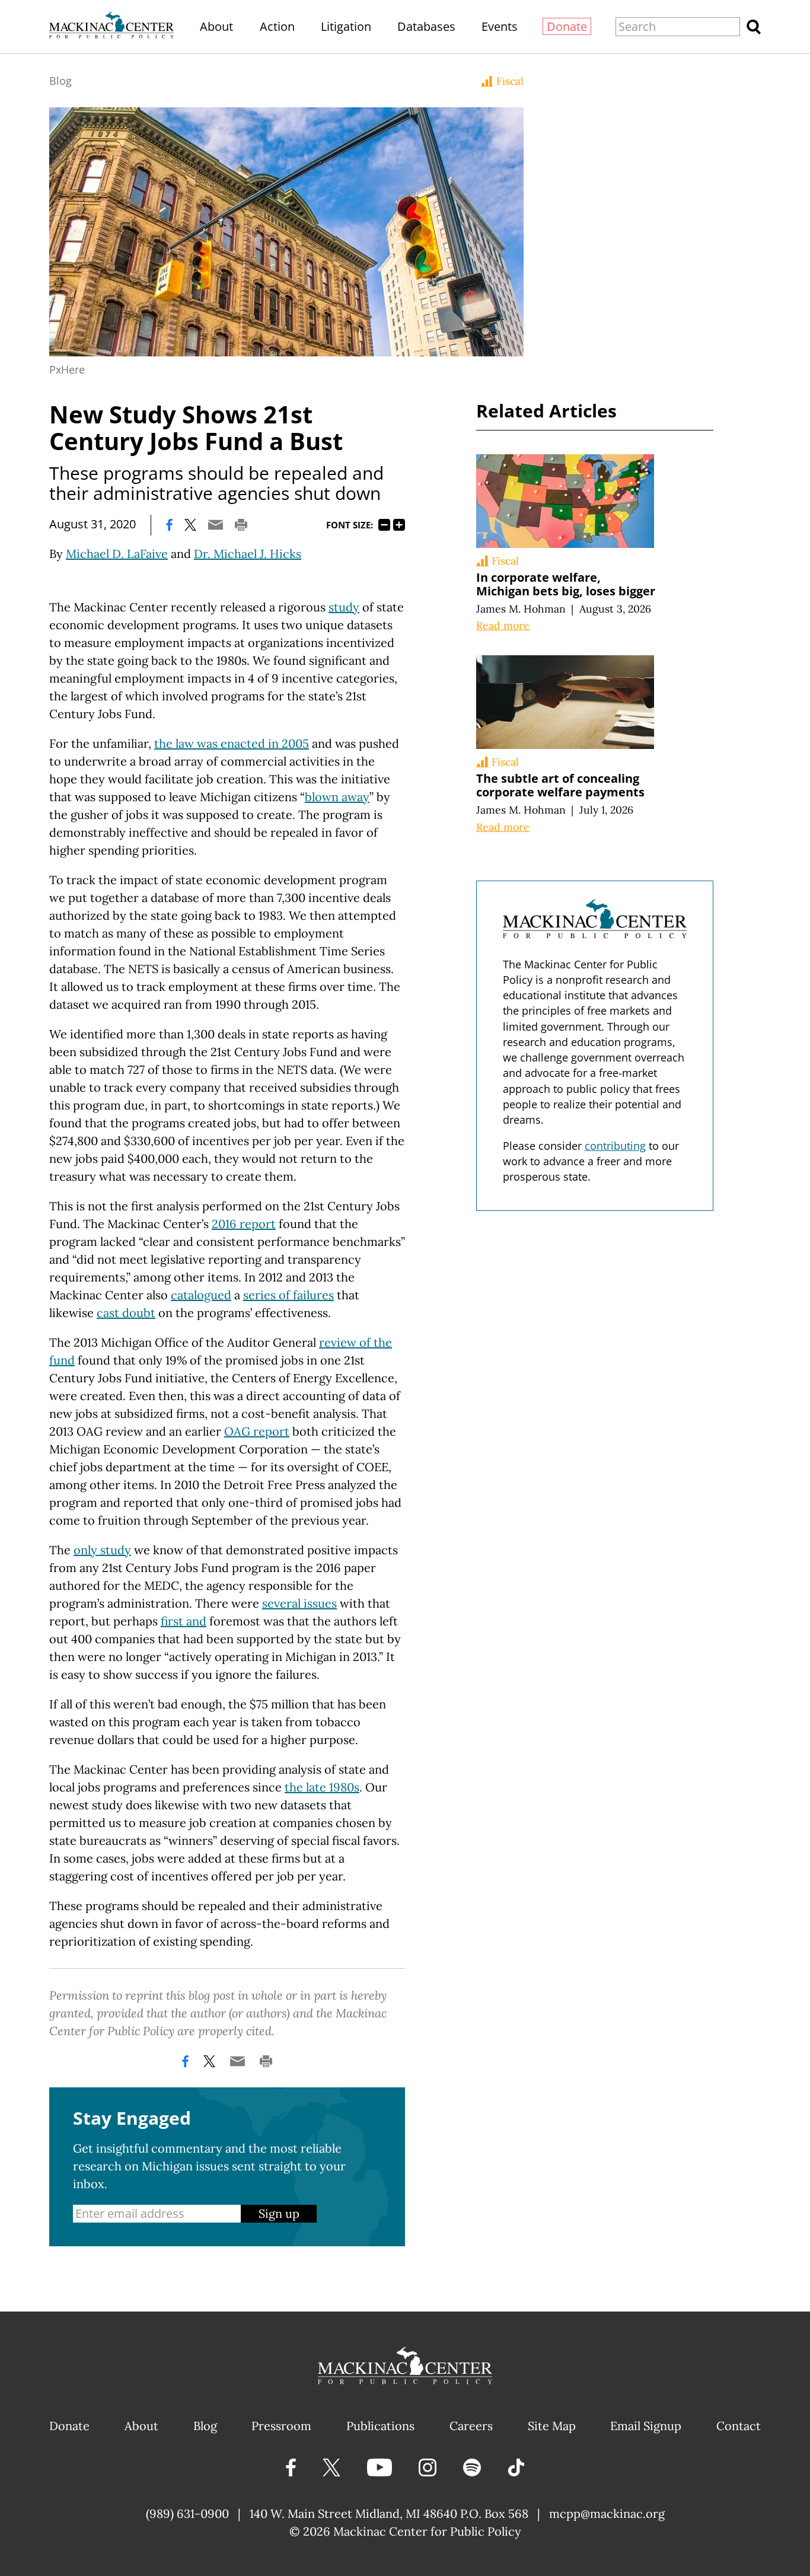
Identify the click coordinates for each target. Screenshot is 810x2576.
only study (102, 1550)
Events (500, 26)
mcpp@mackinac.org (607, 2513)
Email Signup (646, 2426)
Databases (426, 26)
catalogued (201, 1295)
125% (399, 525)
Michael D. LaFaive (117, 554)
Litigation (346, 26)
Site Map (552, 2426)
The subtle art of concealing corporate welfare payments (560, 785)
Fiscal (510, 81)
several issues (299, 1603)
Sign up (279, 2213)
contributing (615, 1146)
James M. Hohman (521, 609)
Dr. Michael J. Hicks (248, 554)
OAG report (257, 1431)
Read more (503, 625)
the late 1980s (322, 1787)
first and (184, 1621)
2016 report (244, 1224)
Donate (567, 26)
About (216, 26)
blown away (337, 797)
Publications (380, 2426)
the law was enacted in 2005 (232, 743)
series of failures (288, 1295)
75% (384, 525)
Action (277, 26)
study (344, 607)
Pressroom (281, 2426)
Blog (60, 81)
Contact (739, 2426)
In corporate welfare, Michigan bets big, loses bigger (566, 584)
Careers (471, 2426)
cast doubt (126, 1313)
